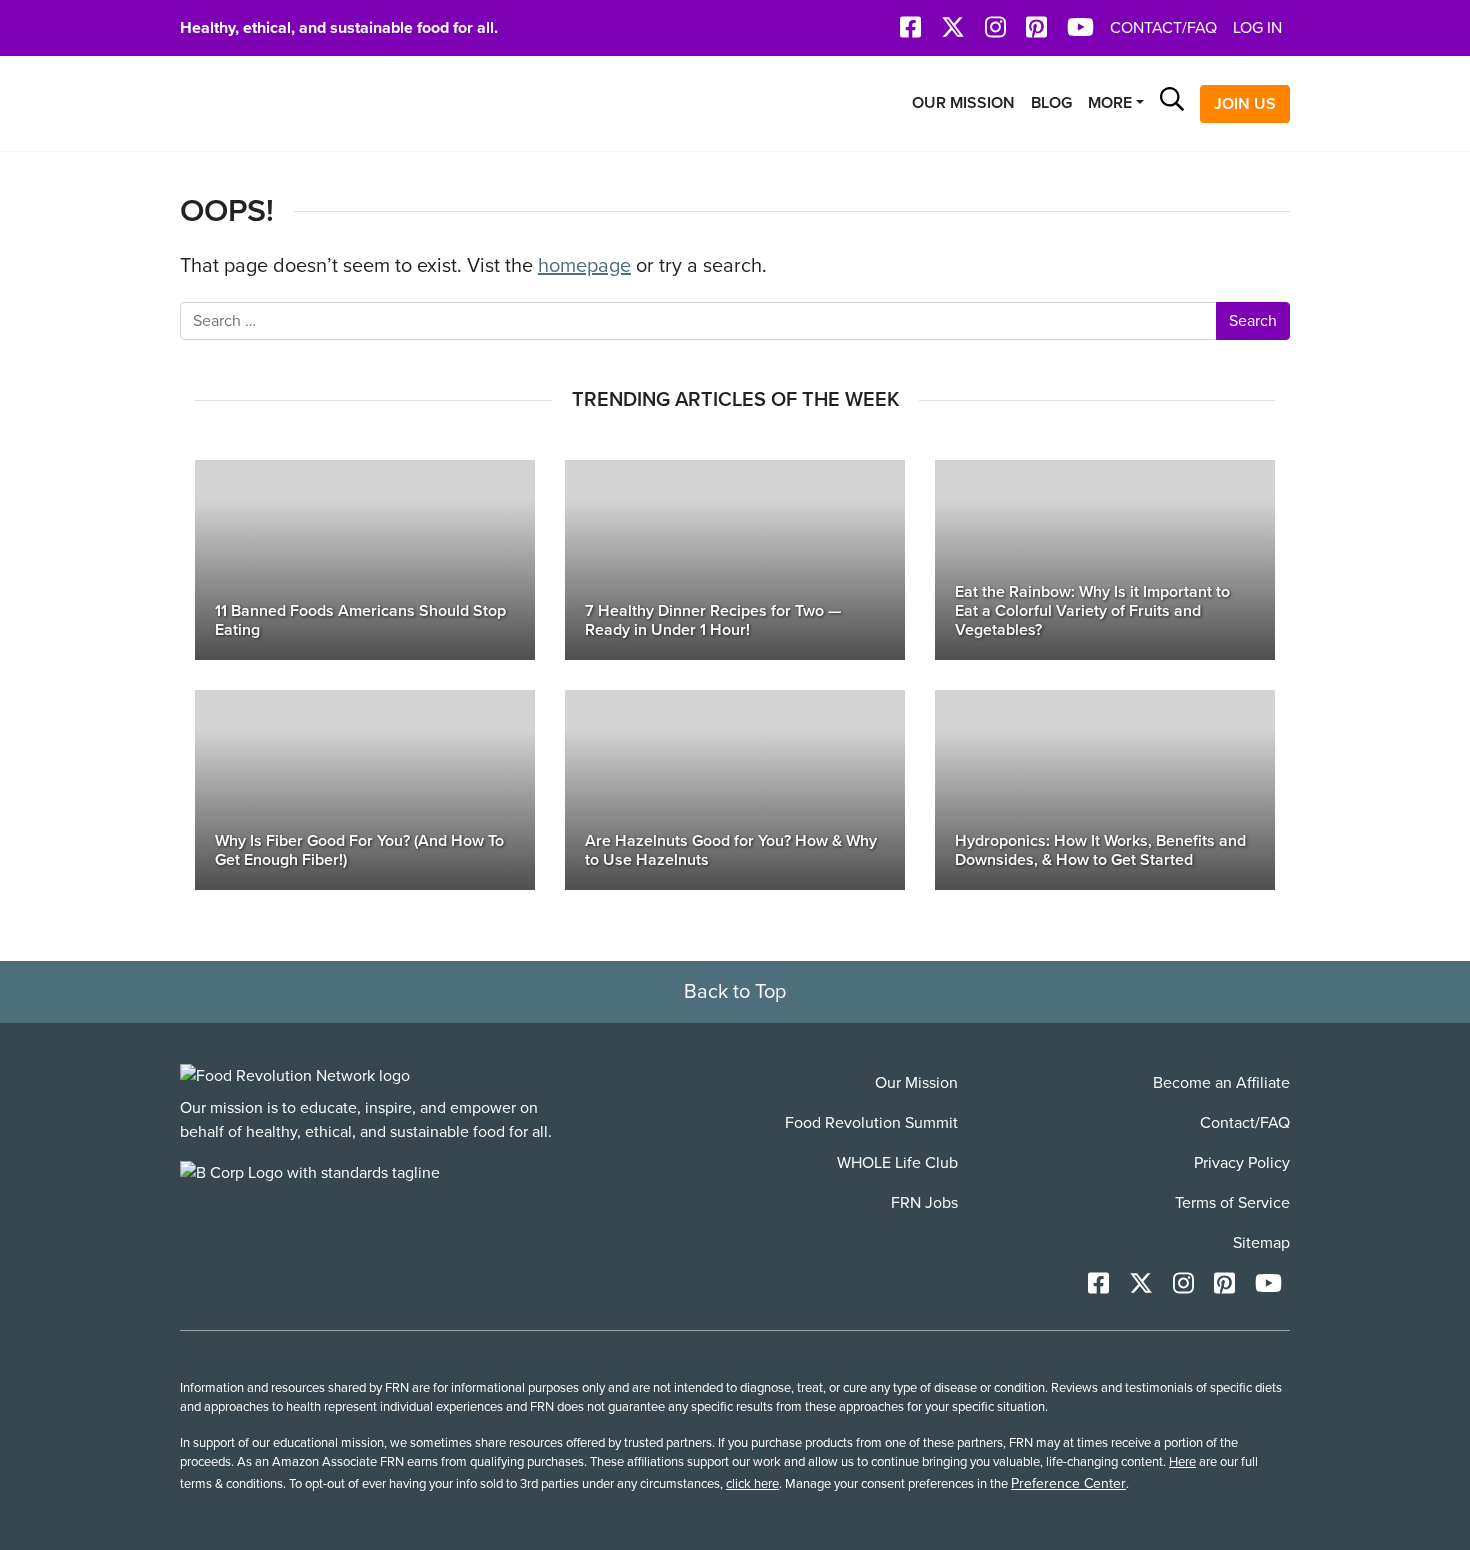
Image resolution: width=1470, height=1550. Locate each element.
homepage (584, 266)
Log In (1257, 28)
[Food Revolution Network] (295, 1075)
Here (1182, 1462)
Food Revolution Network (275, 104)
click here (752, 1484)
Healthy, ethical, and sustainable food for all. (339, 28)
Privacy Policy (1242, 1163)
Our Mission (963, 103)
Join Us (1245, 104)
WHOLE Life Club (897, 1163)
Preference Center (1068, 1483)
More (1110, 103)
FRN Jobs (924, 1203)
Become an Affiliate (1221, 1083)
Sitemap (1261, 1243)
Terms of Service (1232, 1203)
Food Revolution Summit (871, 1123)
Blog (1051, 103)
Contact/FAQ (1163, 28)
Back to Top (735, 992)
